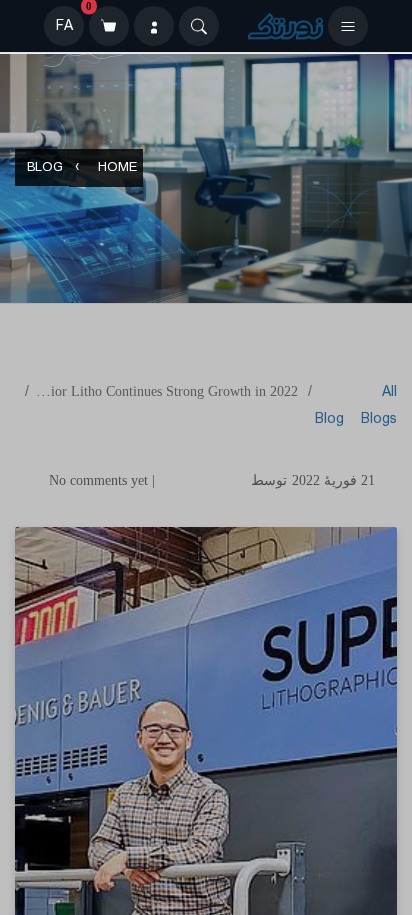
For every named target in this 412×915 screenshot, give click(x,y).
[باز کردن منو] (348, 26)
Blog (45, 168)
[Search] (199, 26)
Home (117, 168)
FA (64, 26)
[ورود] (154, 26)
